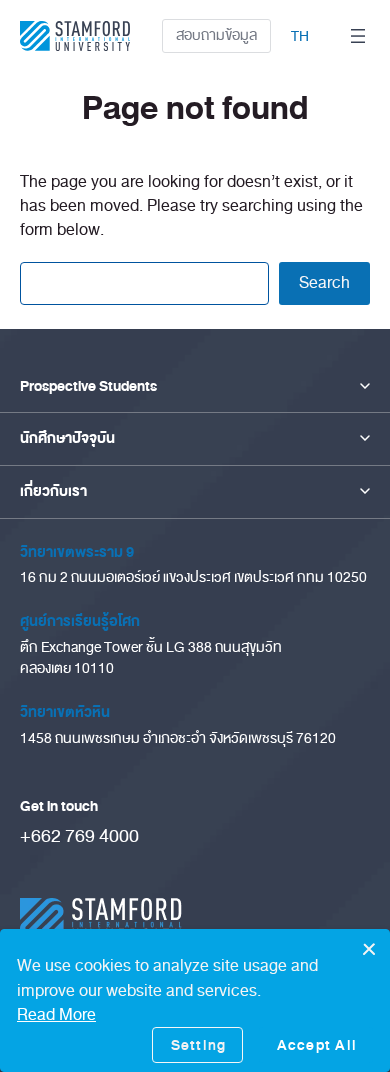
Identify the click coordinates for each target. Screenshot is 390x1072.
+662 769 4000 (79, 836)
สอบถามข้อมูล (216, 35)
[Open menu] (358, 36)
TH (300, 36)
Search (324, 282)
